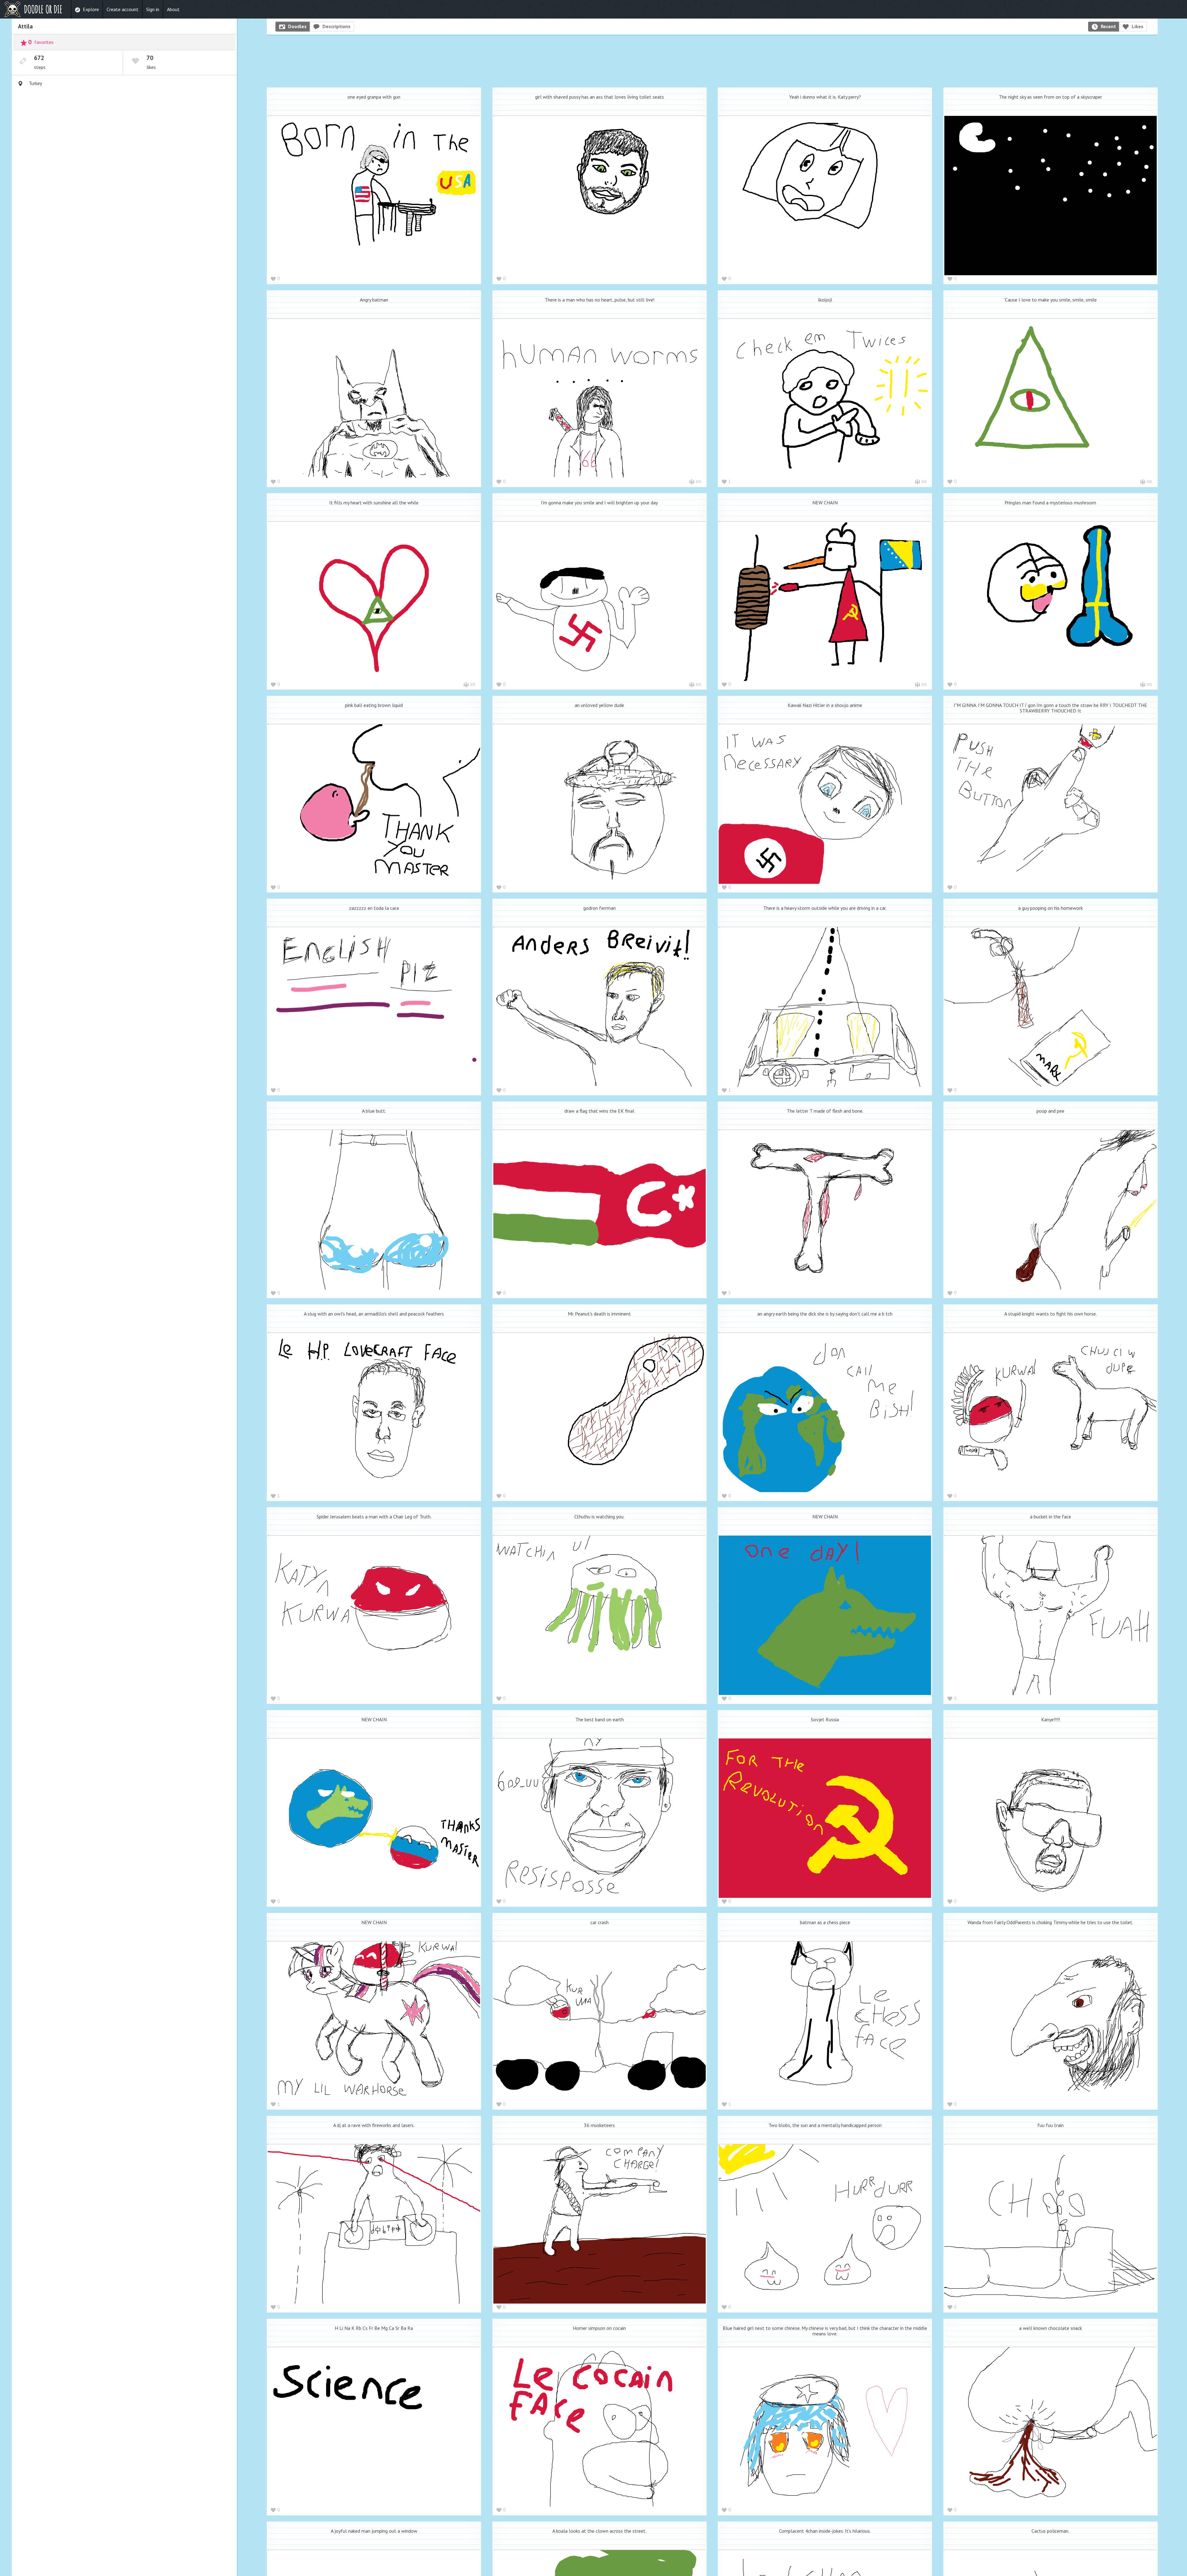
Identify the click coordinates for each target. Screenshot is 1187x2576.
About (173, 9)
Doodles (297, 26)
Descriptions (336, 26)
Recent (1108, 26)
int (699, 481)
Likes (1138, 26)
